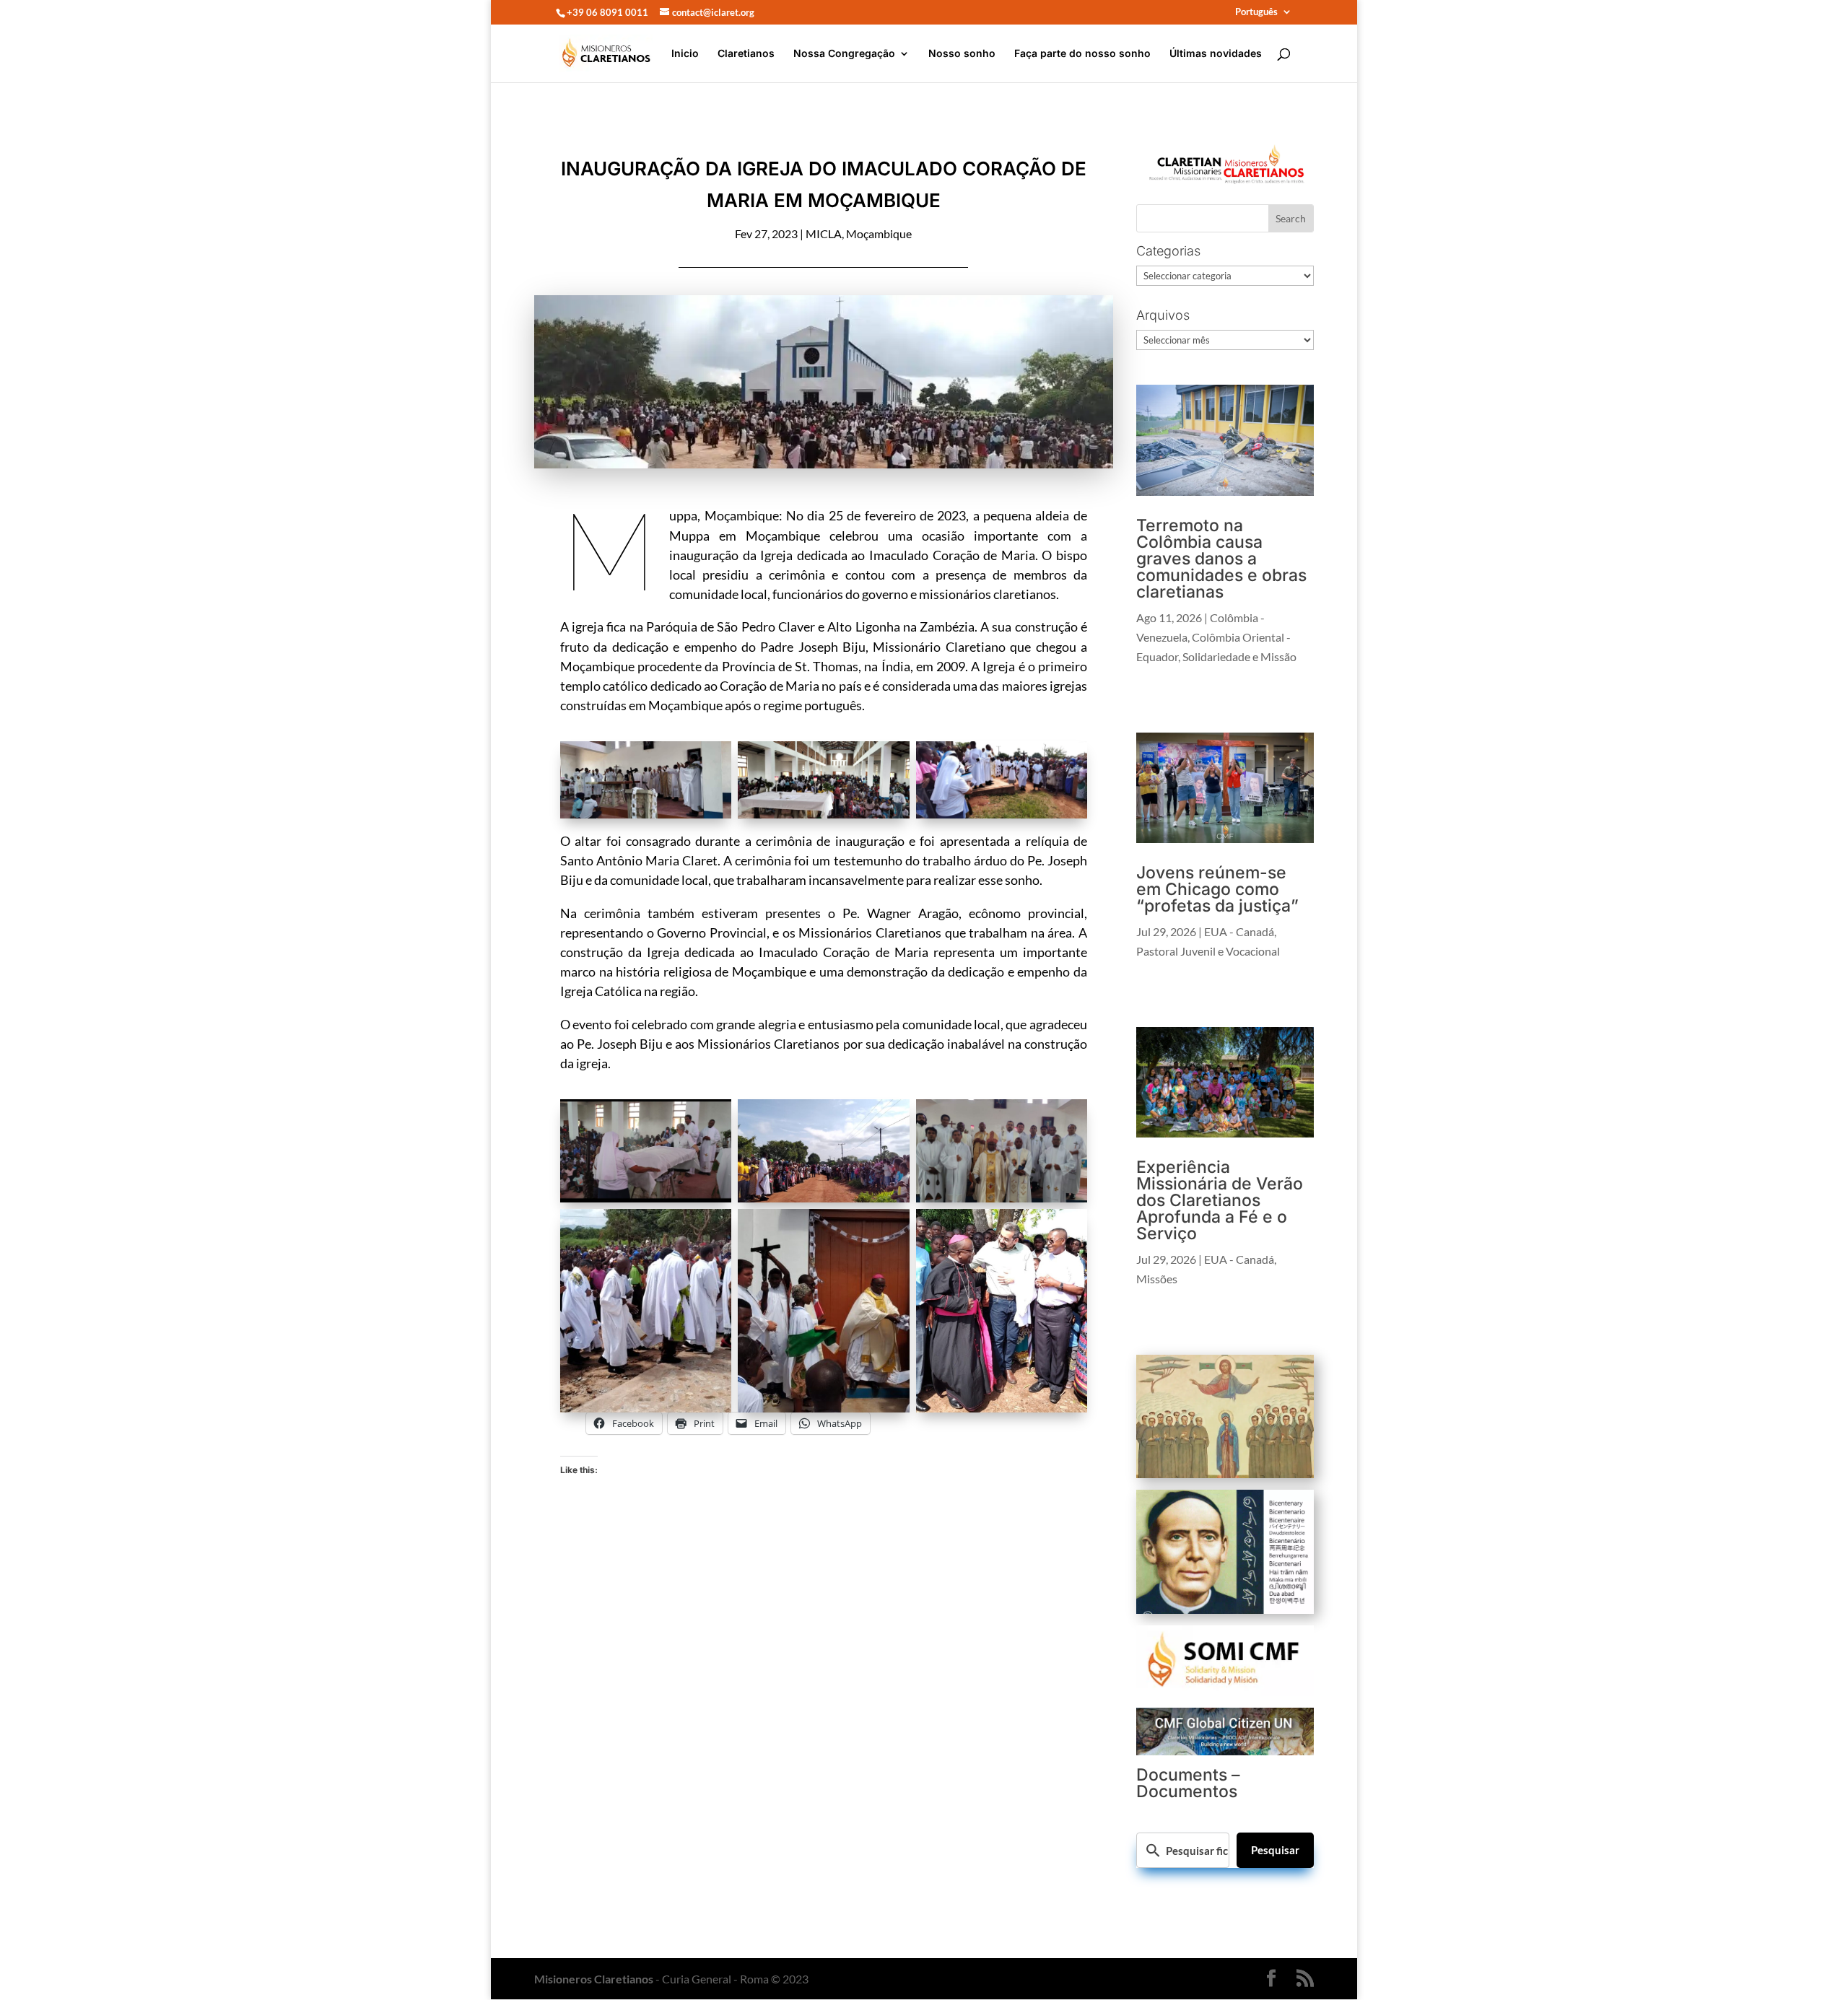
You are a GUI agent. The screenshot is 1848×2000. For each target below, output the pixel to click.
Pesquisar (1275, 1850)
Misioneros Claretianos (594, 1979)
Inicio (685, 54)
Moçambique (879, 233)
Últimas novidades (1216, 54)
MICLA (824, 233)
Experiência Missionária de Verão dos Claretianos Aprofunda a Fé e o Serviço (1220, 1200)
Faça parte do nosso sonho (1082, 54)
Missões (1157, 1279)
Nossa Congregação (844, 54)
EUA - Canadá (1239, 931)
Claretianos (746, 54)
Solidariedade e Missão (1239, 656)
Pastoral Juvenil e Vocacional (1208, 951)
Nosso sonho (962, 54)
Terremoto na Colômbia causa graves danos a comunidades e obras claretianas (1221, 559)
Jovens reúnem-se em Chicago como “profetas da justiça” (1217, 889)
